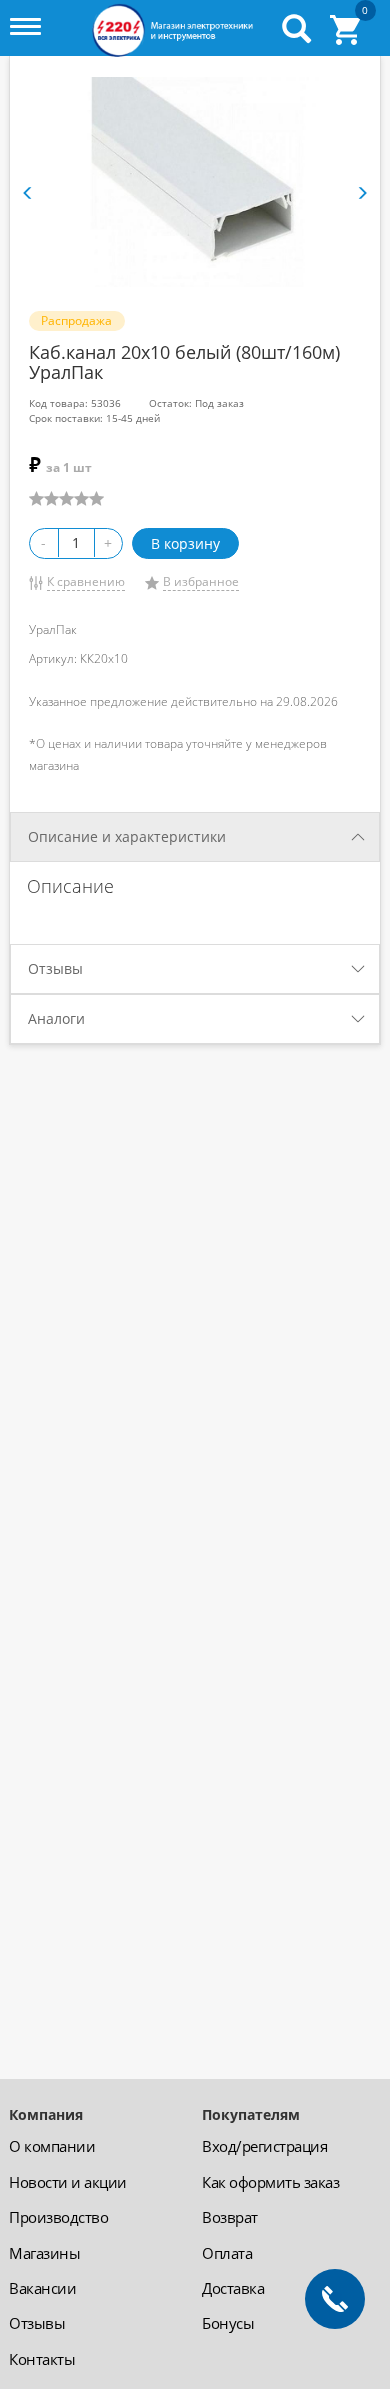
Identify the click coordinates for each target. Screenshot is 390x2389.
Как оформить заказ (270, 2182)
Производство (58, 2217)
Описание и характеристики (127, 836)
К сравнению (86, 581)
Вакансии (42, 2288)
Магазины (44, 2253)
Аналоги (56, 1018)
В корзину (185, 543)
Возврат (230, 2217)
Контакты (42, 2359)
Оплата (227, 2253)
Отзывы (55, 968)
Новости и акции (68, 2182)
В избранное (201, 581)
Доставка (233, 2288)
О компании (52, 2146)
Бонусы (228, 2323)
